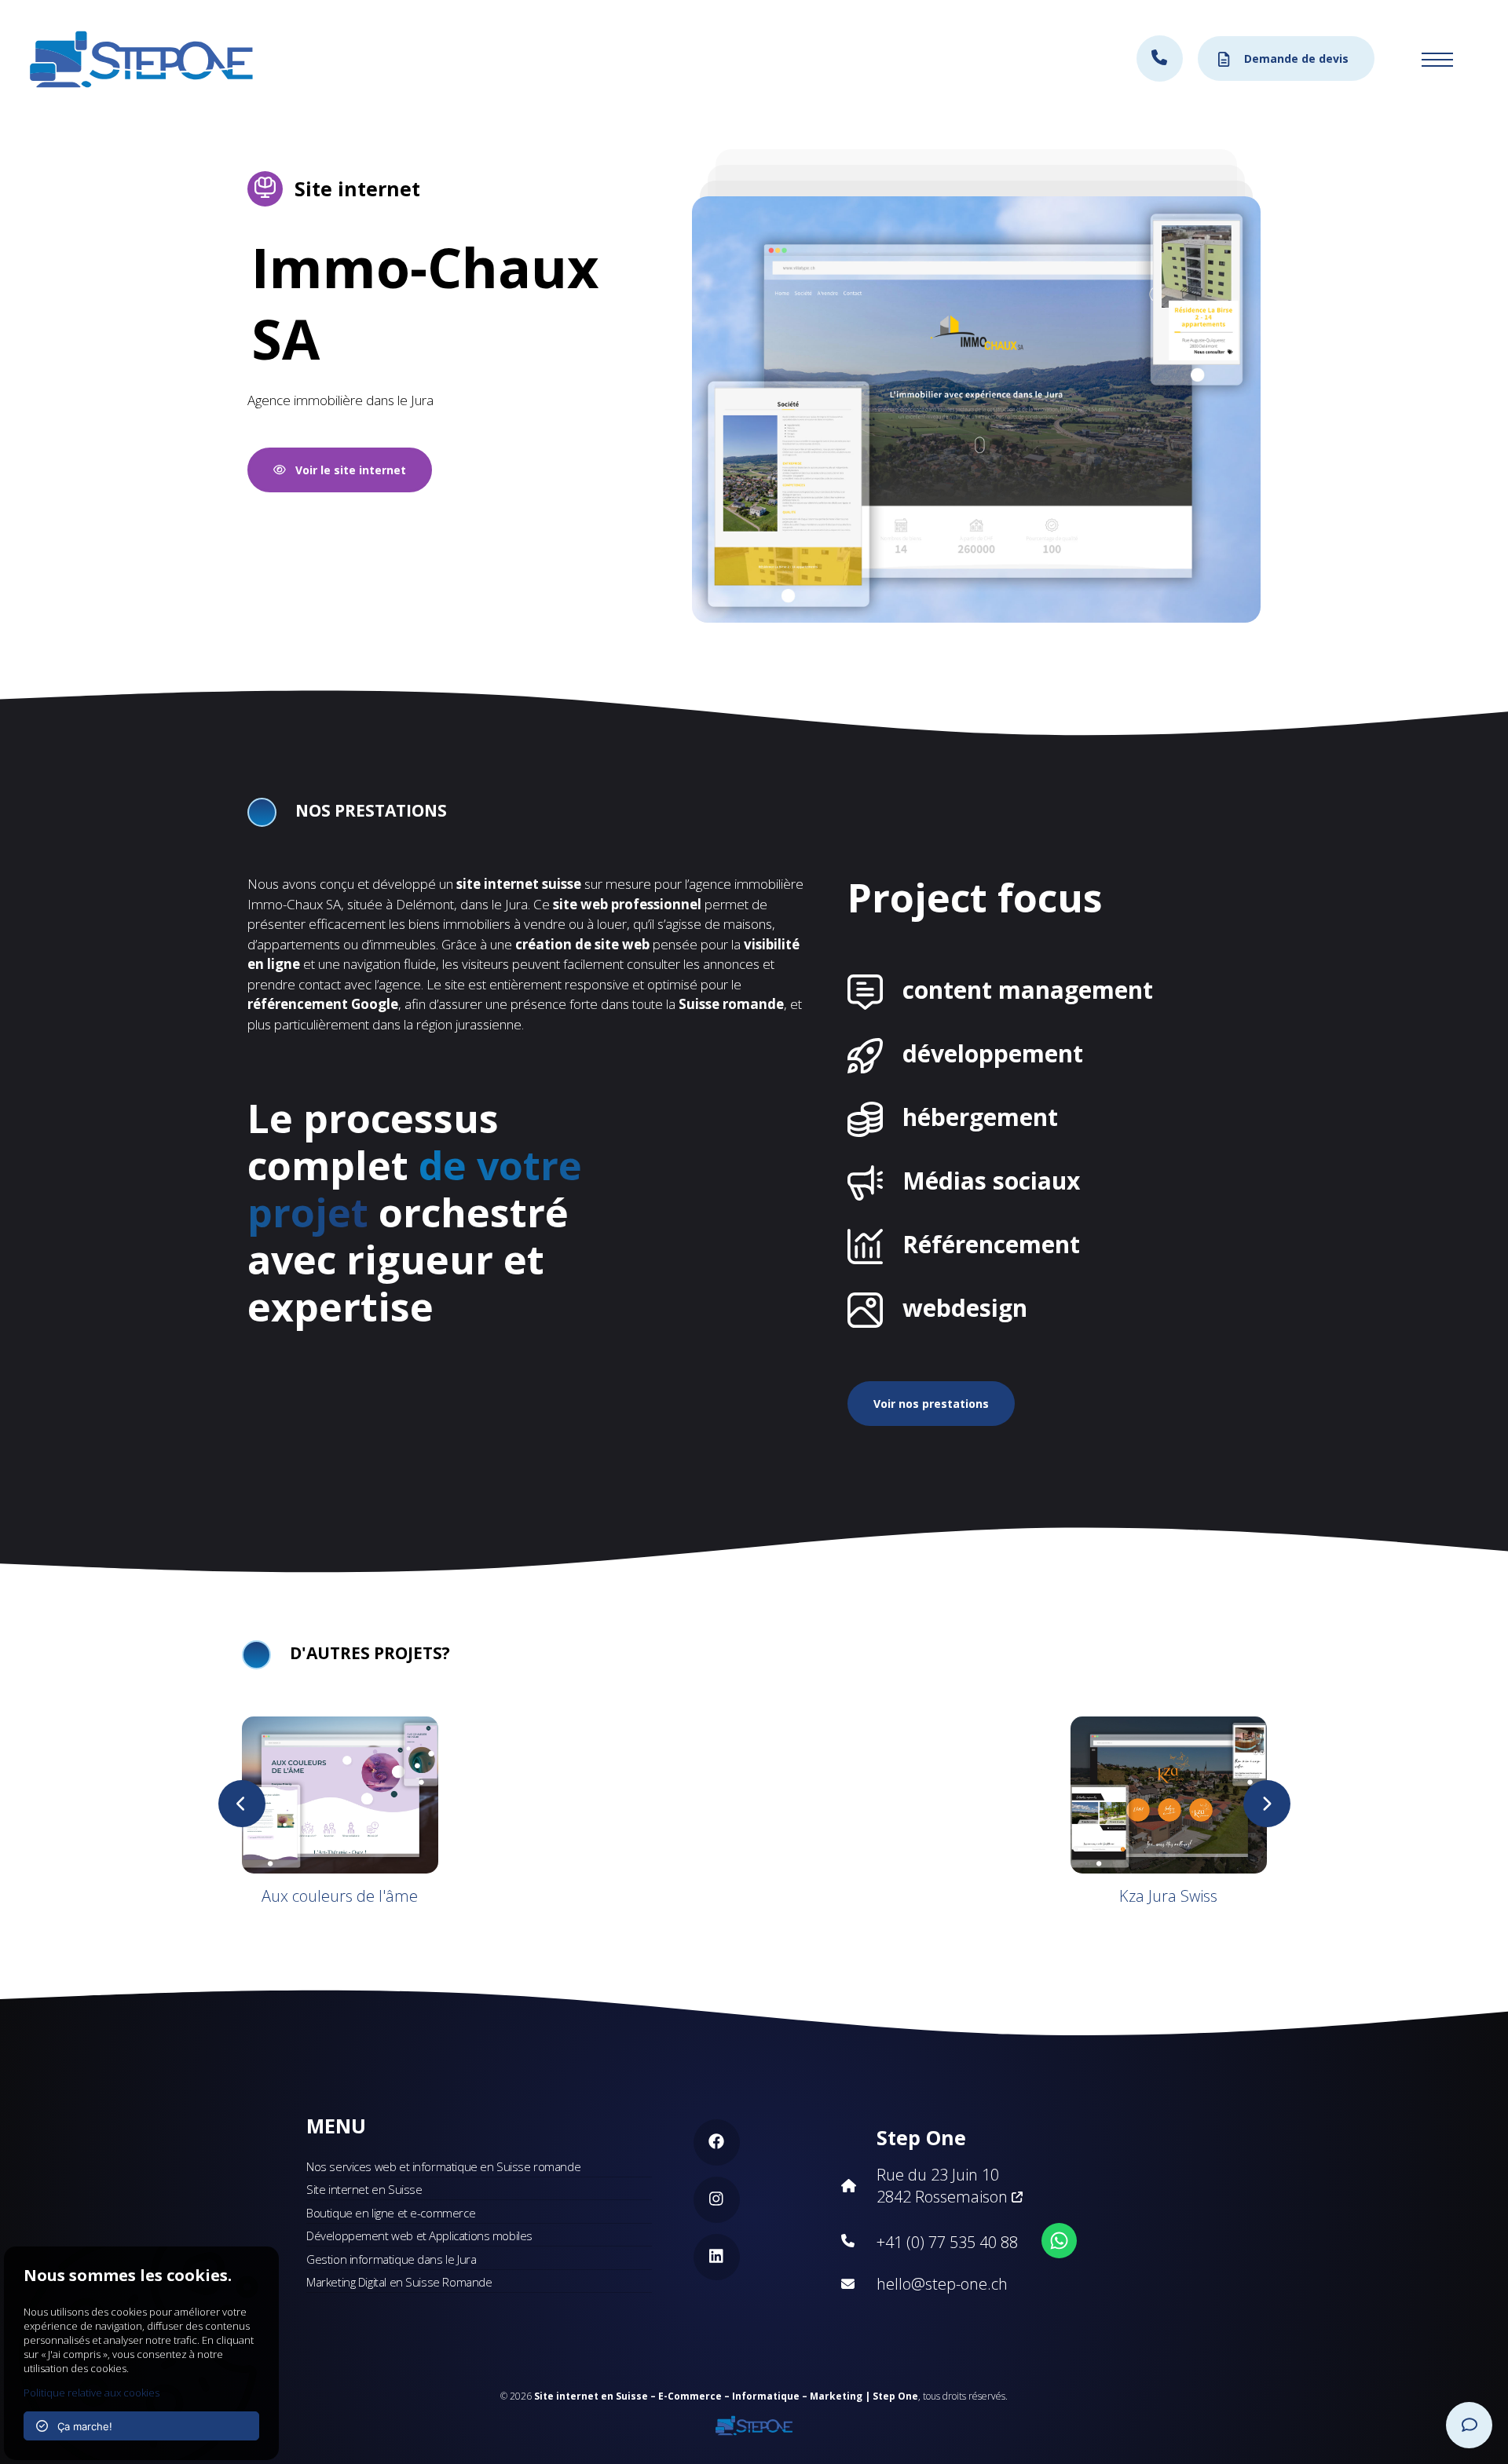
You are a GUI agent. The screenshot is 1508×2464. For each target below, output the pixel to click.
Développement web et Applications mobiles (419, 2236)
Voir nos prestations (931, 1404)
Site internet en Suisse (364, 2189)
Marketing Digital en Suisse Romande (399, 2282)
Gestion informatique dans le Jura (391, 2259)
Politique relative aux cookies (92, 2393)
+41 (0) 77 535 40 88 (947, 2242)
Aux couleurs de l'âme (340, 1896)
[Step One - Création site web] (754, 2421)
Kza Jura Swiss (1168, 1896)
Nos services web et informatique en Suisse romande (443, 2166)
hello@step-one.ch (942, 2284)
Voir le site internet (346, 470)
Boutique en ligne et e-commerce (391, 2213)
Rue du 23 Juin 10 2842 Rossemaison (944, 2186)
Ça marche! (80, 2426)
